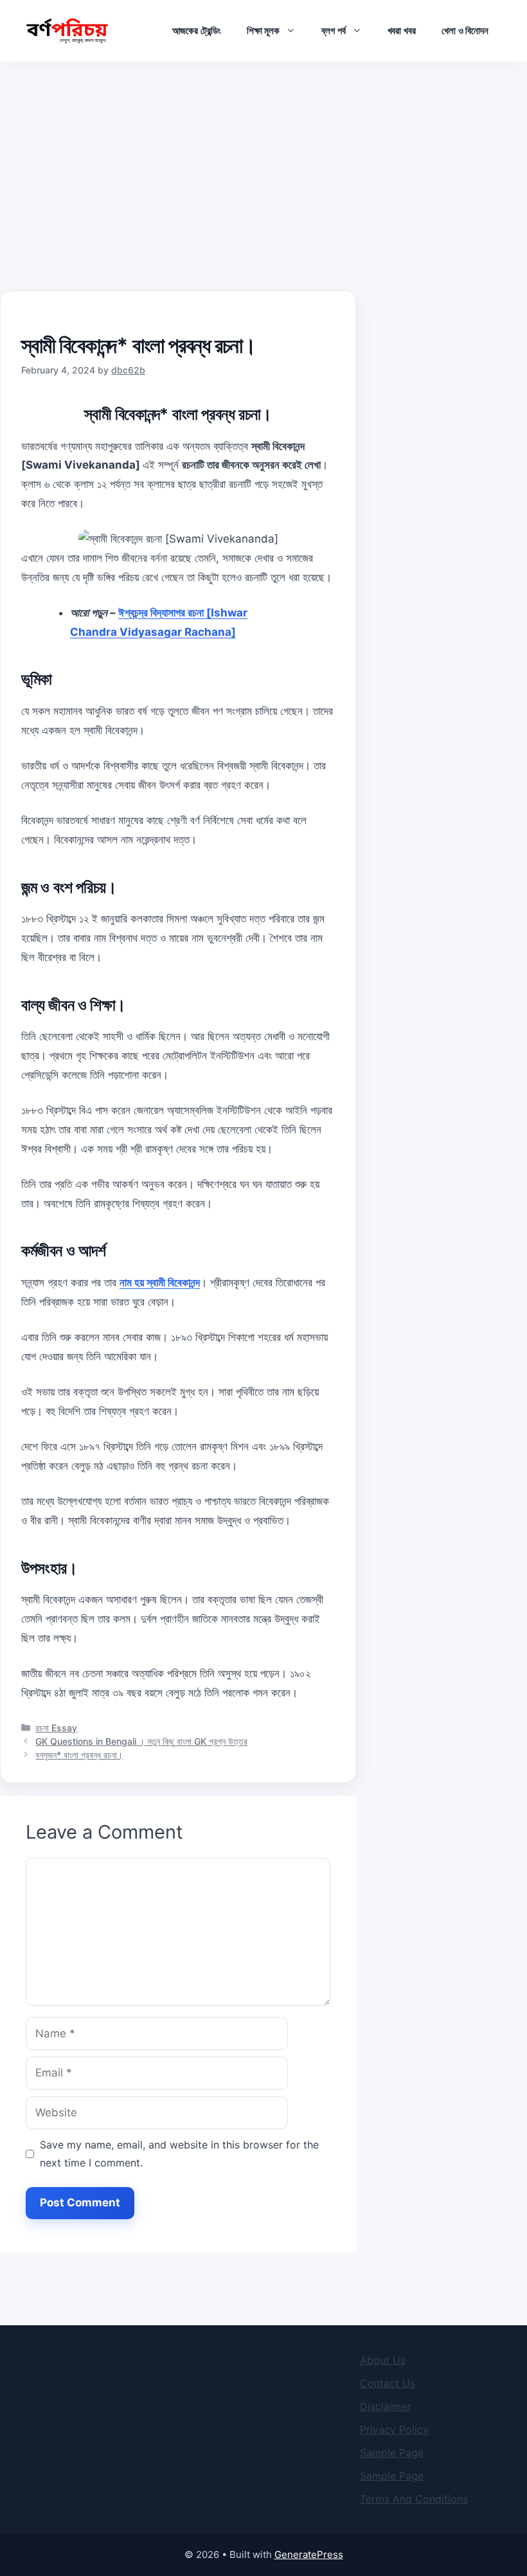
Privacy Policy (394, 2429)
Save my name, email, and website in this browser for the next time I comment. (179, 2154)
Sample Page (392, 2453)
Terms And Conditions (414, 2499)
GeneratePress (309, 2554)
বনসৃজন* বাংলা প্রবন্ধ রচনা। (79, 1755)
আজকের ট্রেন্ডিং (196, 31)
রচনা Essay (56, 1728)
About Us (383, 2360)
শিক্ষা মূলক (263, 31)
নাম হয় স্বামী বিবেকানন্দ (160, 1283)
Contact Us (388, 2383)
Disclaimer (385, 2406)
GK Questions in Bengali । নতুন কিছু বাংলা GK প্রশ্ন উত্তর (141, 1741)
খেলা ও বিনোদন (465, 31)
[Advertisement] (263, 159)
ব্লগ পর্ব (333, 31)
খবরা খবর (402, 31)
